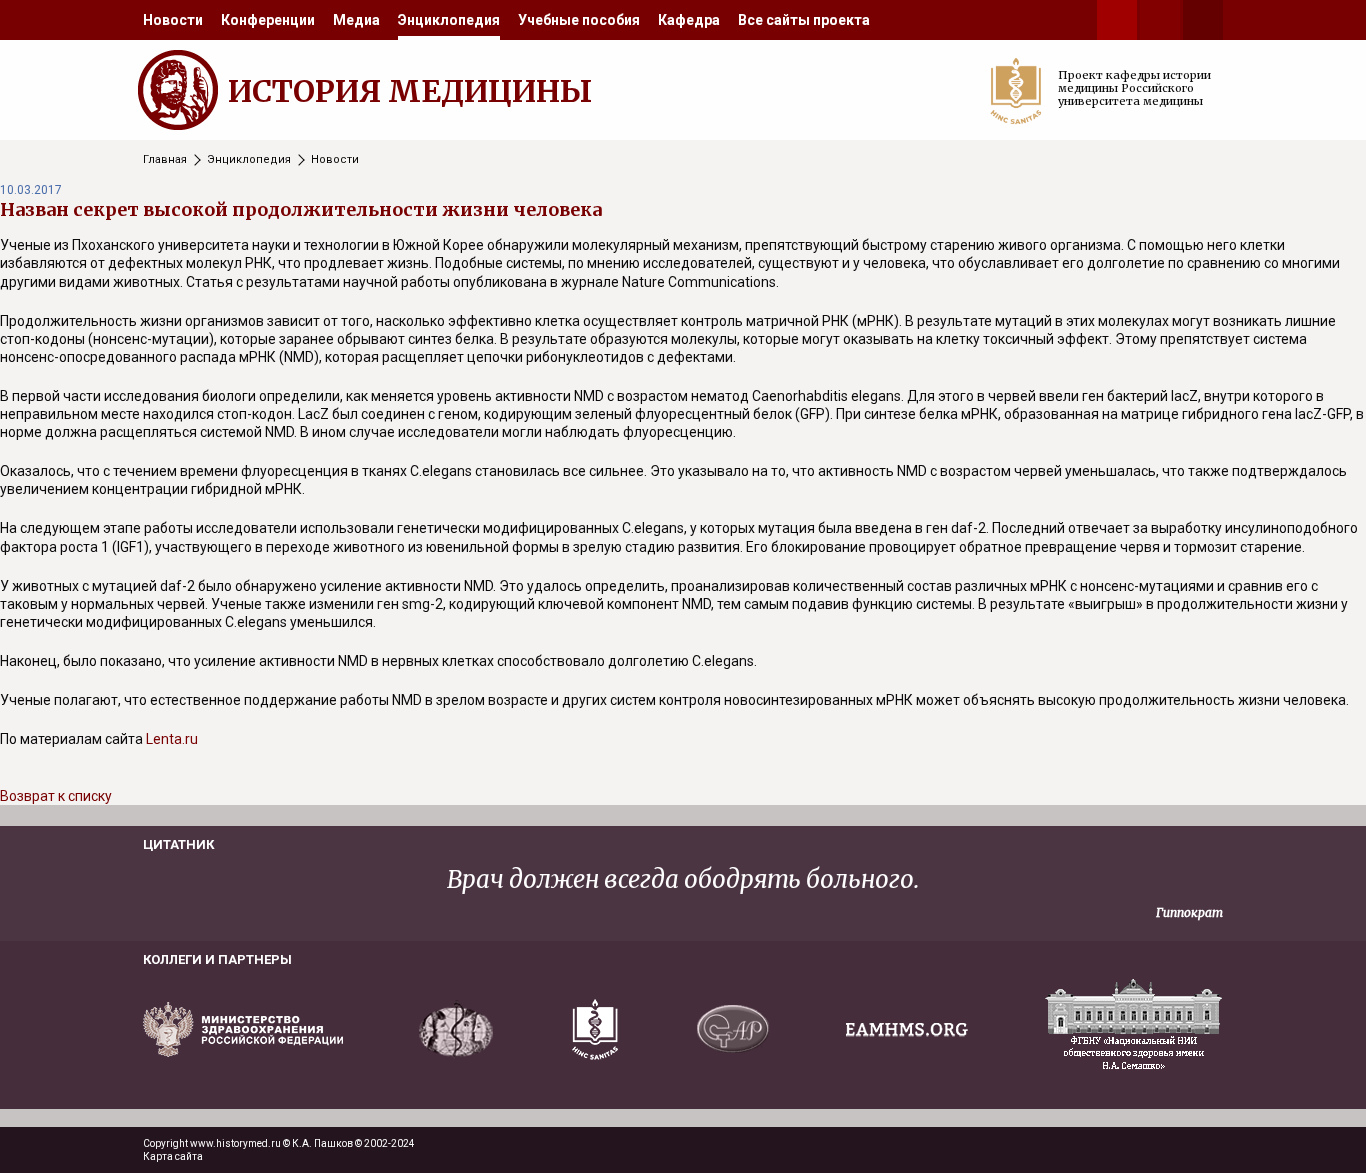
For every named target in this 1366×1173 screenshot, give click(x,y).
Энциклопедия (449, 20)
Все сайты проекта (804, 20)
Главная (165, 159)
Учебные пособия (579, 20)
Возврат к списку (56, 796)
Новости (173, 20)
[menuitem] (173, 20)
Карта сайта (173, 1156)
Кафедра (689, 20)
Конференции (268, 20)
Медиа (356, 20)
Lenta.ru (172, 739)
